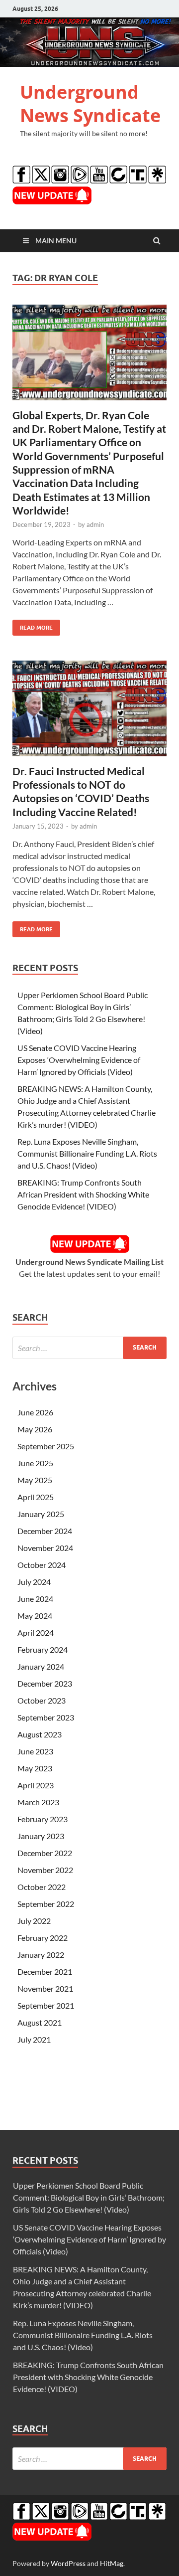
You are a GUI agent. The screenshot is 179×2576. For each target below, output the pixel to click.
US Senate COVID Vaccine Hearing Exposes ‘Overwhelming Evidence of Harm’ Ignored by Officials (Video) (79, 1060)
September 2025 (46, 1446)
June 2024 (35, 1599)
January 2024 (41, 1666)
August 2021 (40, 2022)
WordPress (68, 2563)
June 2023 (35, 1751)
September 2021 (46, 2005)
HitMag (112, 2563)
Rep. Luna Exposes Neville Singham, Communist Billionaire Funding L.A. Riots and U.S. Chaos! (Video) (87, 1153)
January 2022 (41, 1955)
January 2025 (41, 1514)
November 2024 (45, 1548)
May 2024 (35, 1616)
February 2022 (43, 1938)
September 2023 (46, 1717)
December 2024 (45, 1531)
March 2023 (38, 1802)
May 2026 (35, 1429)
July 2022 (34, 1921)
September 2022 (46, 1904)
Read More (33, 625)
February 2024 (43, 1649)
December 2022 (45, 1853)
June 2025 (35, 1463)
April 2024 (36, 1632)
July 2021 (34, 2039)
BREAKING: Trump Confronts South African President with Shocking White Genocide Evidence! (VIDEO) (83, 1194)
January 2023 (41, 1836)
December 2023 (45, 1683)
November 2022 (45, 1870)
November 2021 (45, 1988)
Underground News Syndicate (90, 104)
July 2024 (34, 1582)
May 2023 (35, 1768)
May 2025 (35, 1480)
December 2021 (45, 1972)
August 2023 (40, 1734)
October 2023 (42, 1700)
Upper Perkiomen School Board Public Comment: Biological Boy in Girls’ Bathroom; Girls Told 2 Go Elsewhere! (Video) (89, 2197)
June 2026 (35, 1412)
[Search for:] (89, 1348)
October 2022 (42, 1887)
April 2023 (36, 1785)
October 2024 (42, 1565)
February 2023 (43, 1819)
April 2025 (36, 1497)
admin (95, 524)
